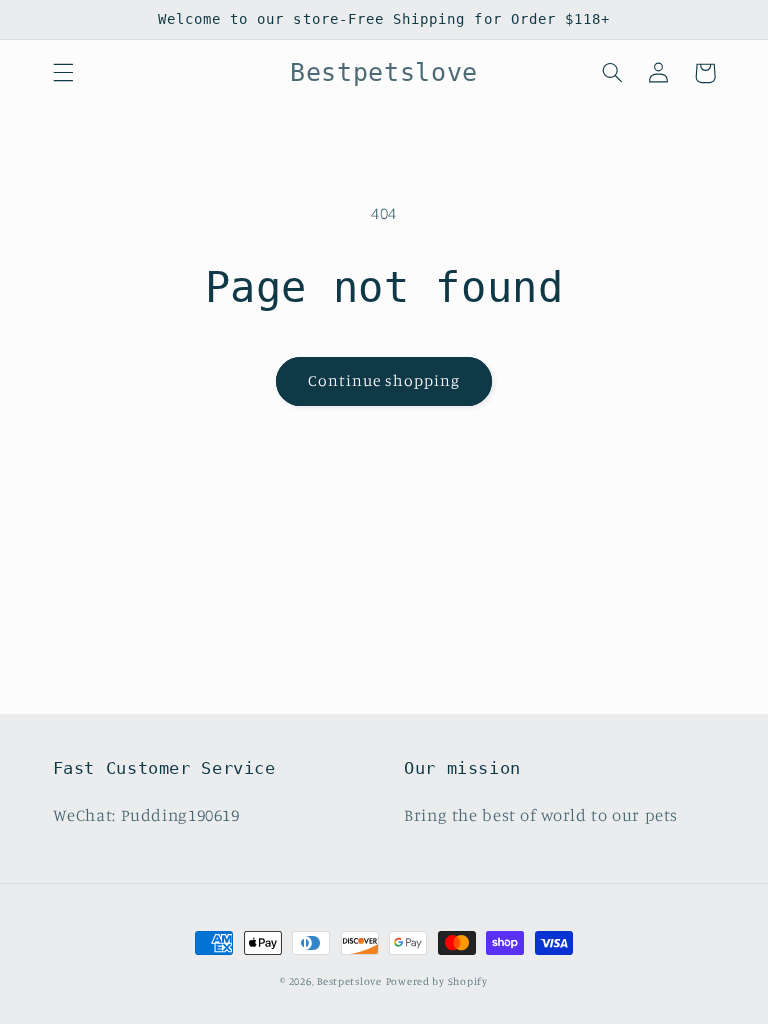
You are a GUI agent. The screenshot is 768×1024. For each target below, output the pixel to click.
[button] (63, 73)
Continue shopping (384, 380)
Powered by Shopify (437, 981)
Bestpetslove (349, 981)
